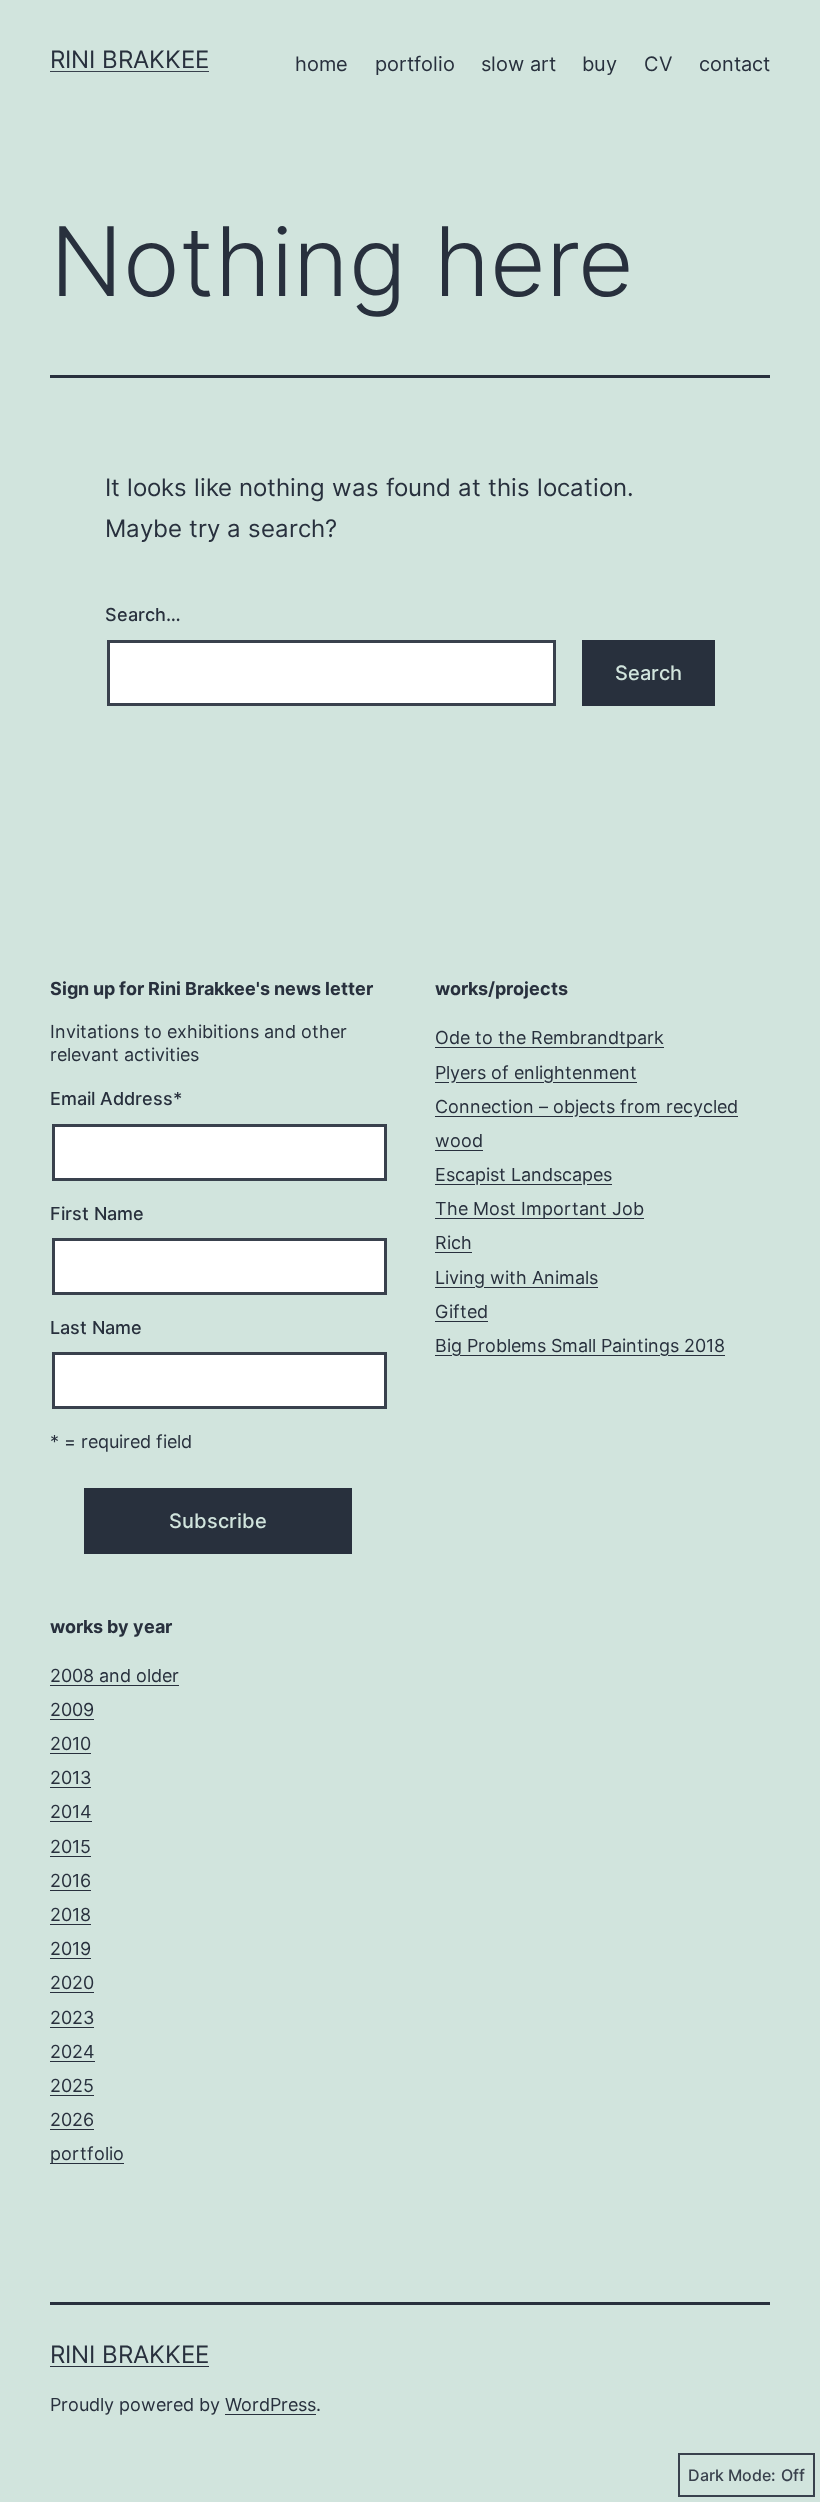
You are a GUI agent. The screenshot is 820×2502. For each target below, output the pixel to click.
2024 (72, 2051)
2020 (72, 1982)
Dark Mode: (732, 2475)
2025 (72, 2085)
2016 (70, 1880)
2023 (72, 2017)
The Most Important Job (539, 1208)
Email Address (116, 1098)
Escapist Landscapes (523, 1174)
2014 (71, 1811)
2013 (70, 1777)
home (321, 64)
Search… (143, 614)
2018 (70, 1914)
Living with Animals (516, 1277)
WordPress (270, 2404)
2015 (70, 1846)
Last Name (96, 1327)
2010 (70, 1743)
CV (658, 64)
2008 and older (114, 1675)
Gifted (461, 1311)
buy (599, 64)
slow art (518, 64)
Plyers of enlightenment (536, 1072)
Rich (453, 1242)
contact (734, 64)
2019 (70, 1948)
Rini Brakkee (129, 59)
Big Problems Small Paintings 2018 (580, 1345)
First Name (97, 1213)
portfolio (415, 64)
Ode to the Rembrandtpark (549, 1037)
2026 (72, 2119)
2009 (72, 1709)
